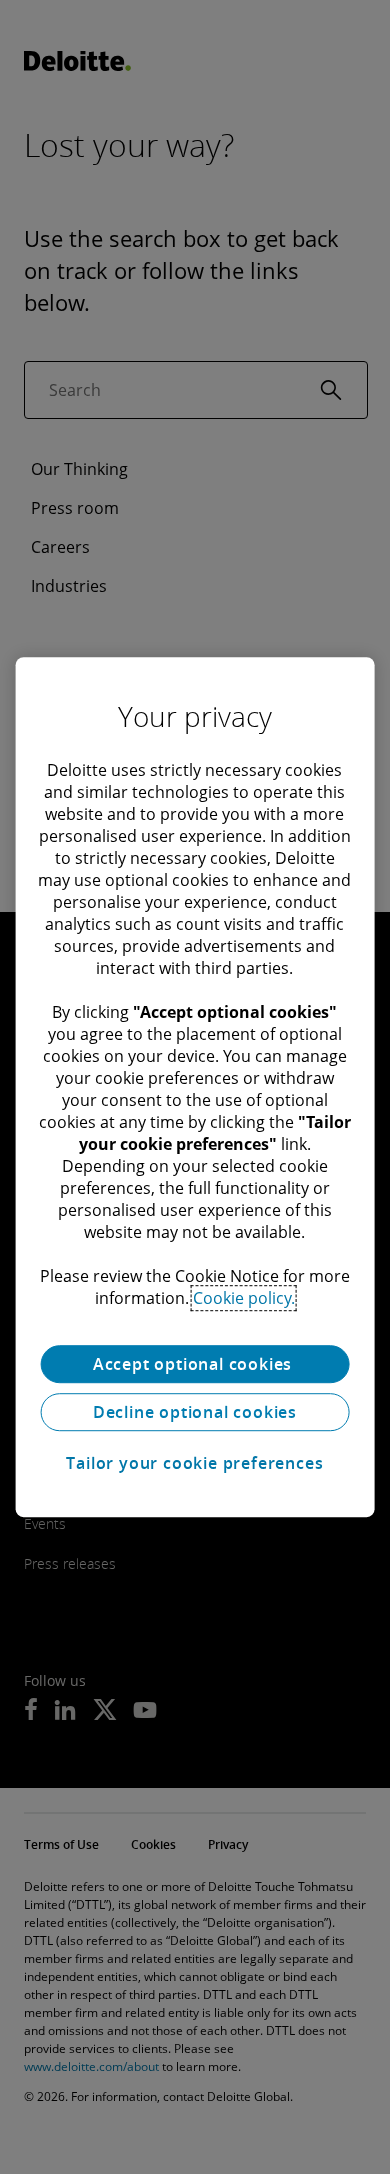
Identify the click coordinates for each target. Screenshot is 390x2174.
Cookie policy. (244, 1298)
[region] (195, 1087)
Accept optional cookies (195, 1364)
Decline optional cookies (195, 1412)
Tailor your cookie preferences (194, 1463)
